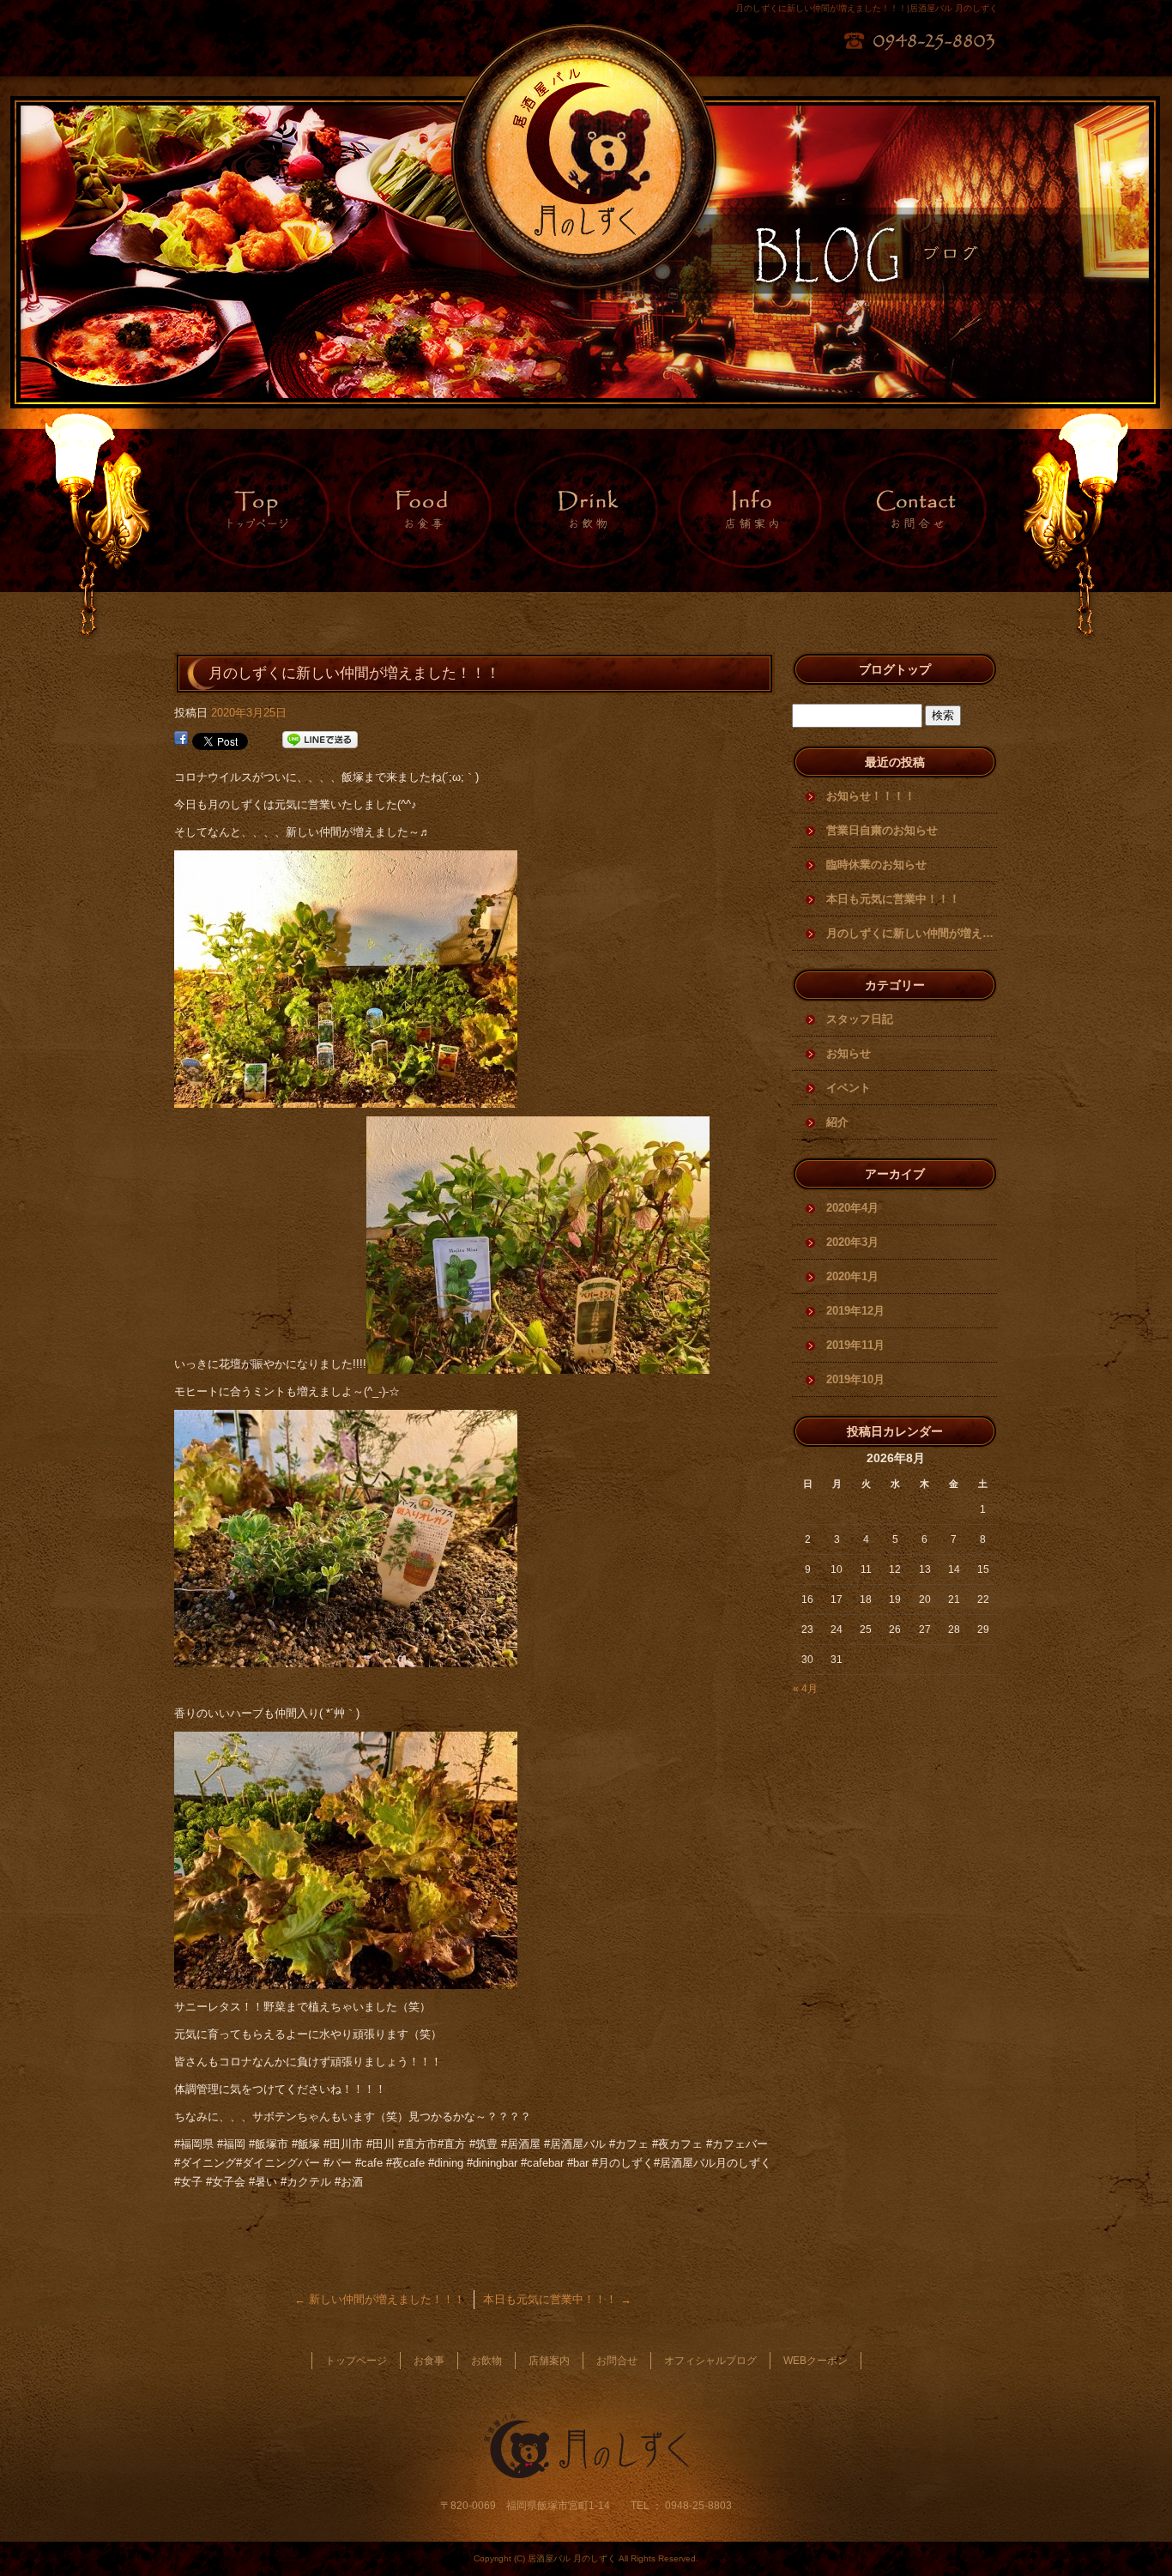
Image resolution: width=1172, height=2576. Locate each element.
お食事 (421, 511)
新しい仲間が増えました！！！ (380, 2299)
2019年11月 (855, 1345)
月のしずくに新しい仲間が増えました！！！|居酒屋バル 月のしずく (867, 8)
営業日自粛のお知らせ (882, 830)
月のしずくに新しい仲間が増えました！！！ (912, 933)
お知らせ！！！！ (871, 796)
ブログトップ (895, 669)
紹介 (837, 1122)
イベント (849, 1088)
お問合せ (915, 511)
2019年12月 (855, 1311)
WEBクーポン (816, 2361)
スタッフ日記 (860, 1019)
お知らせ (849, 1053)
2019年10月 (855, 1379)
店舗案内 (751, 511)
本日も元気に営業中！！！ (557, 2299)
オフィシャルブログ (710, 2361)
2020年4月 (852, 1208)
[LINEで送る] (320, 740)
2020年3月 (852, 1242)
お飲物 (586, 511)
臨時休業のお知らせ (876, 865)
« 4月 (805, 1689)
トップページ (257, 511)
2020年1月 (852, 1276)
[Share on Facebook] (181, 740)
